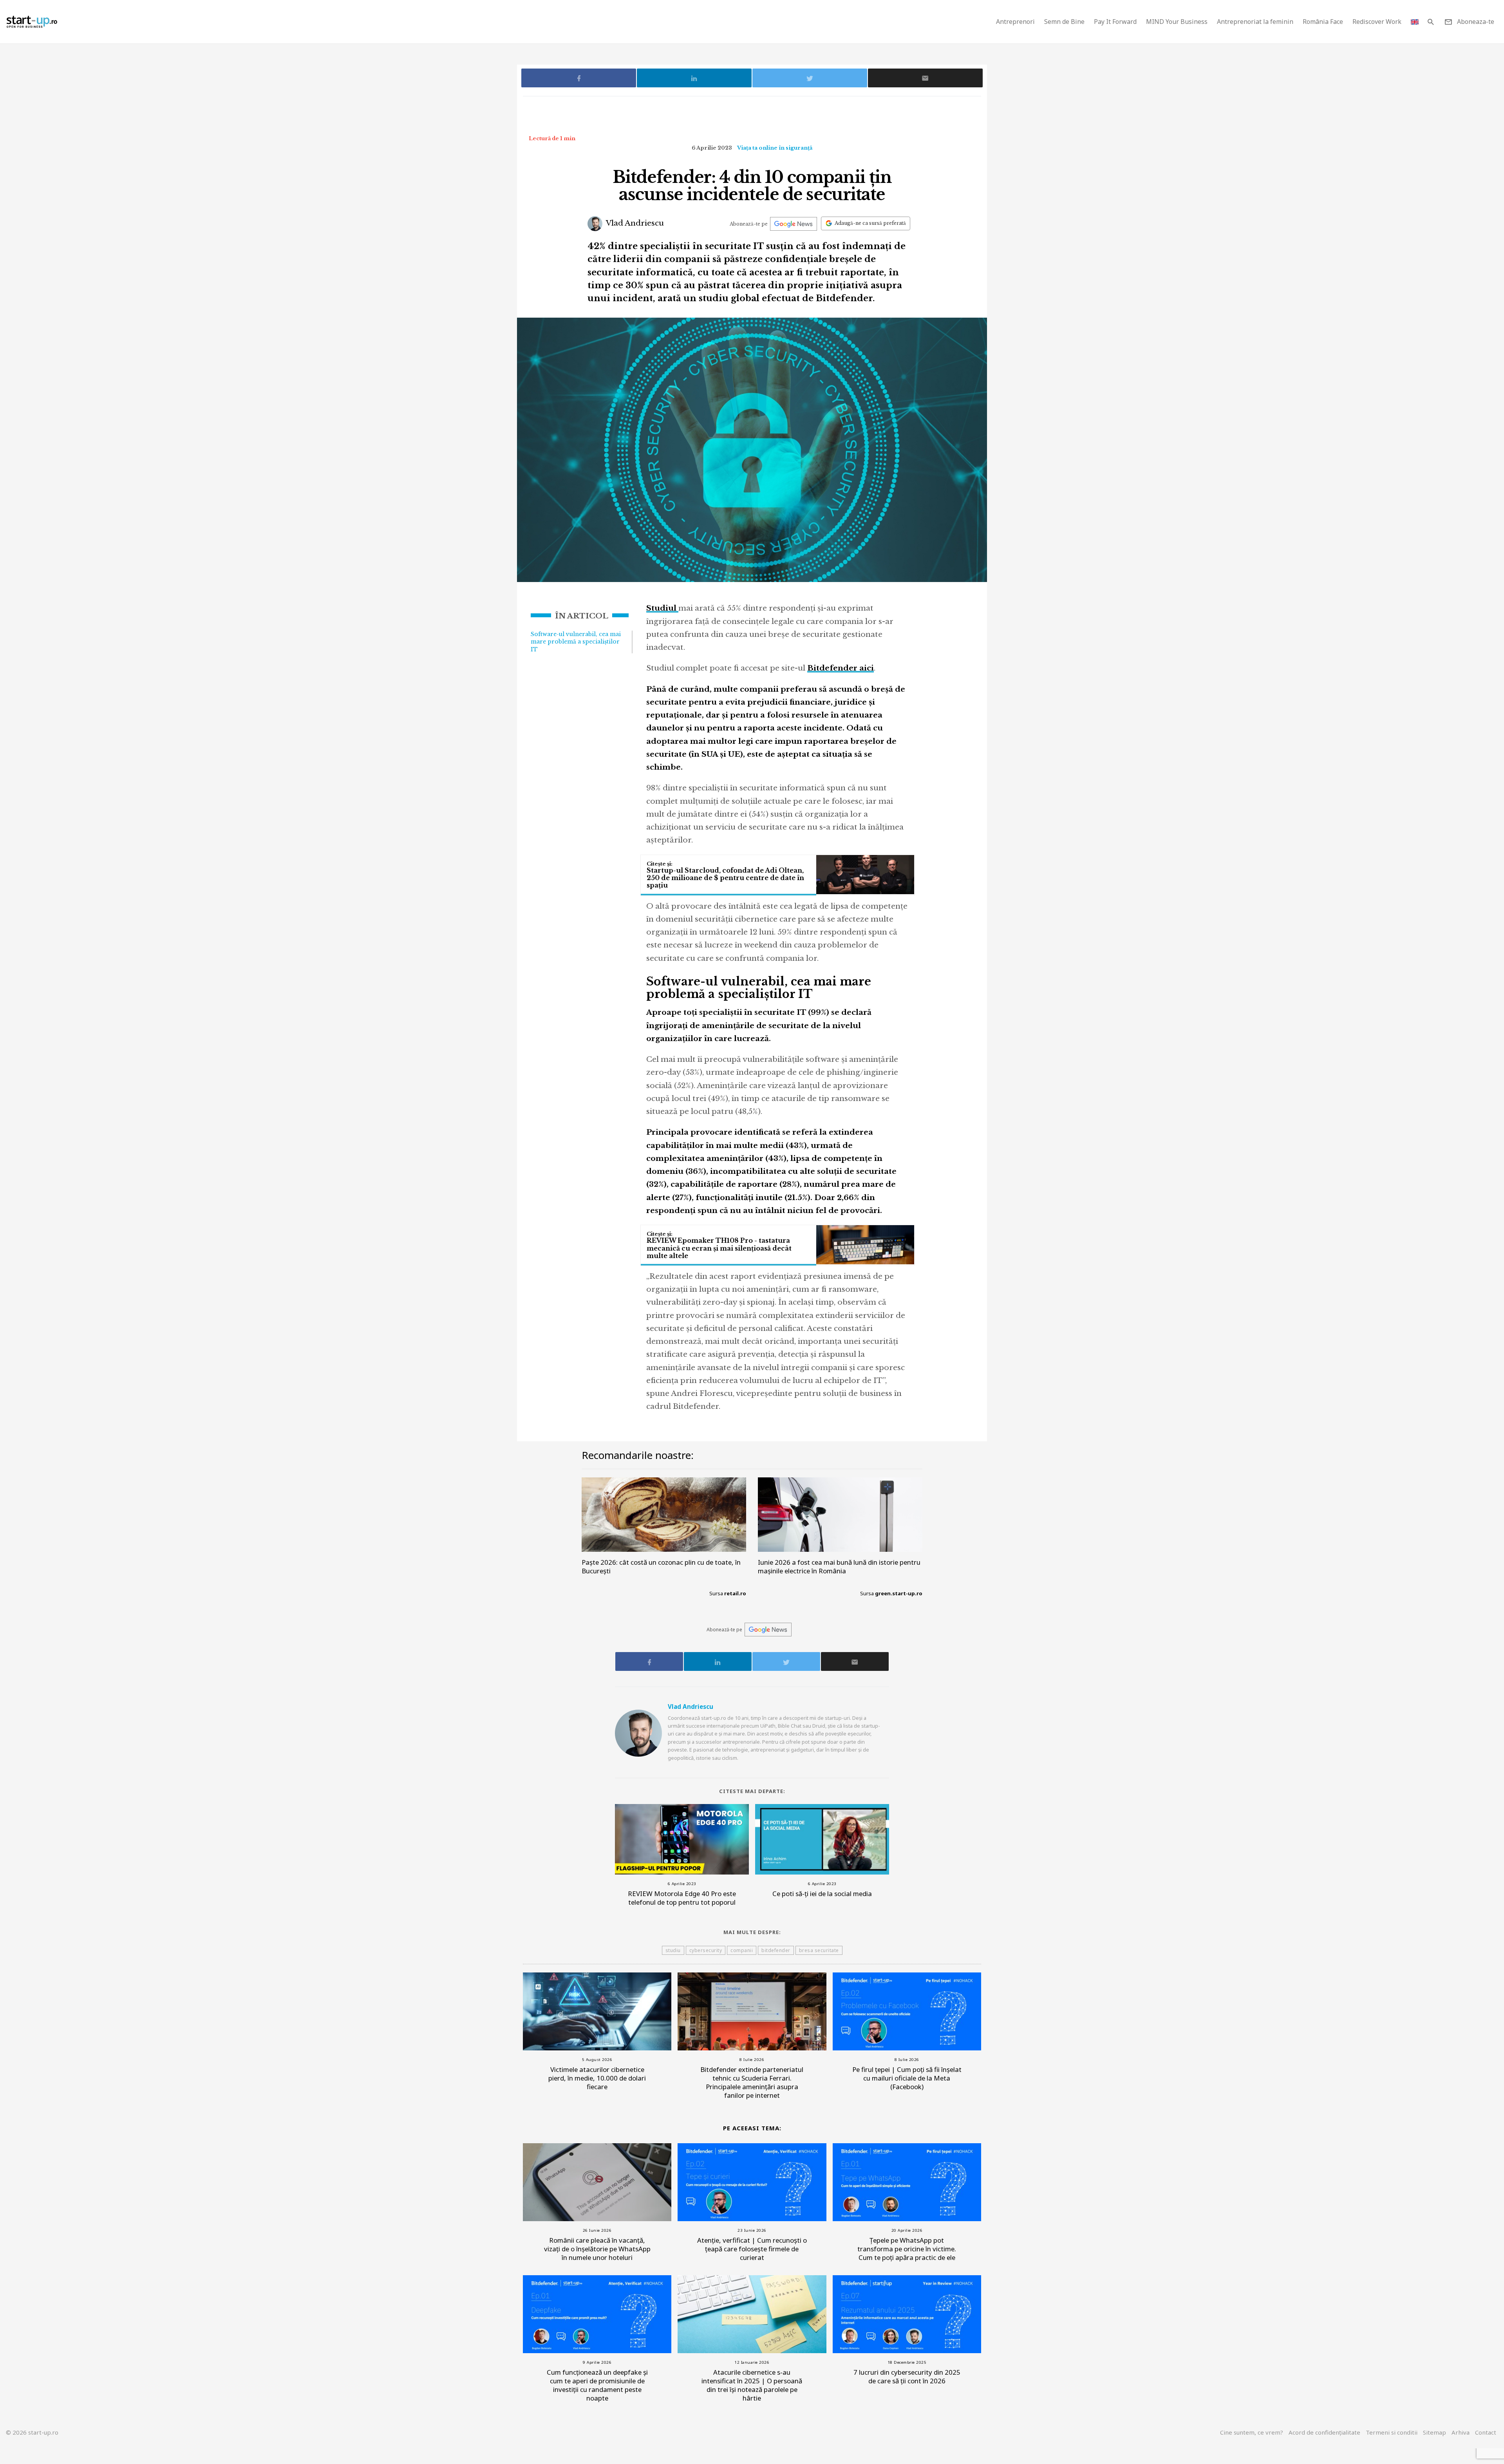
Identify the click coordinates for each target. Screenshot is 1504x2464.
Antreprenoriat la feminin (1255, 22)
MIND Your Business (1177, 22)
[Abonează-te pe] (794, 224)
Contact (1486, 2432)
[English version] (1415, 22)
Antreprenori (1015, 22)
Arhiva (1461, 2432)
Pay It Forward (1115, 22)
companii (742, 1950)
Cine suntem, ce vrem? (1252, 2432)
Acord (1324, 2432)
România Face (1323, 22)
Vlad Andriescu (634, 223)
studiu (673, 1950)
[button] (1431, 22)
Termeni (1392, 2432)
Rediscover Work (1377, 22)
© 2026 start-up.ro (32, 2432)
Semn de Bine (1064, 22)
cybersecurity (706, 1950)
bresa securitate (819, 1950)
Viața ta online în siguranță (775, 148)
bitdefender (776, 1950)
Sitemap (1434, 2432)
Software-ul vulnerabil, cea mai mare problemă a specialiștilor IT (576, 642)
